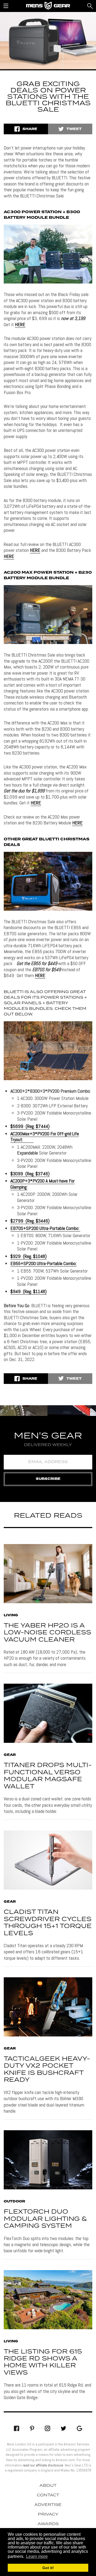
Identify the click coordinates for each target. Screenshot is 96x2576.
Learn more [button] (37, 2556)
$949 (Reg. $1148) (29, 1291)
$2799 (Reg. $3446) (30, 1221)
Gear (10, 1755)
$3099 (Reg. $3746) (30, 1174)
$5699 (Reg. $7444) (30, 1126)
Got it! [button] (48, 2568)
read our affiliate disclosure (43, 2465)
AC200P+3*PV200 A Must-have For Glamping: (43, 1184)
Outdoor (14, 2202)
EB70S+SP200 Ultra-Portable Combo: (45, 1228)
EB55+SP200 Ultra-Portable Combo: (43, 1263)
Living (11, 1615)
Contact (48, 2495)
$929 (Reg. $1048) (29, 1256)
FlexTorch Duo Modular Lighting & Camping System (45, 2219)
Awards (48, 2524)
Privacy (48, 2514)
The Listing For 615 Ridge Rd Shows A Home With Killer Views (43, 2362)
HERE (20, 324)
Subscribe (48, 1479)
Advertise (48, 2505)
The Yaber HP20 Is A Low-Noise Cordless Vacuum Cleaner (47, 1633)
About (48, 2486)
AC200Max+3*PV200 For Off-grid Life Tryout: (45, 1137)
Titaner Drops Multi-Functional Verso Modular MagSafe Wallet (48, 1776)
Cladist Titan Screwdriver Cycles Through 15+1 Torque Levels (48, 1923)
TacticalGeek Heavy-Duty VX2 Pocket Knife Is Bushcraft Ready (47, 2069)
